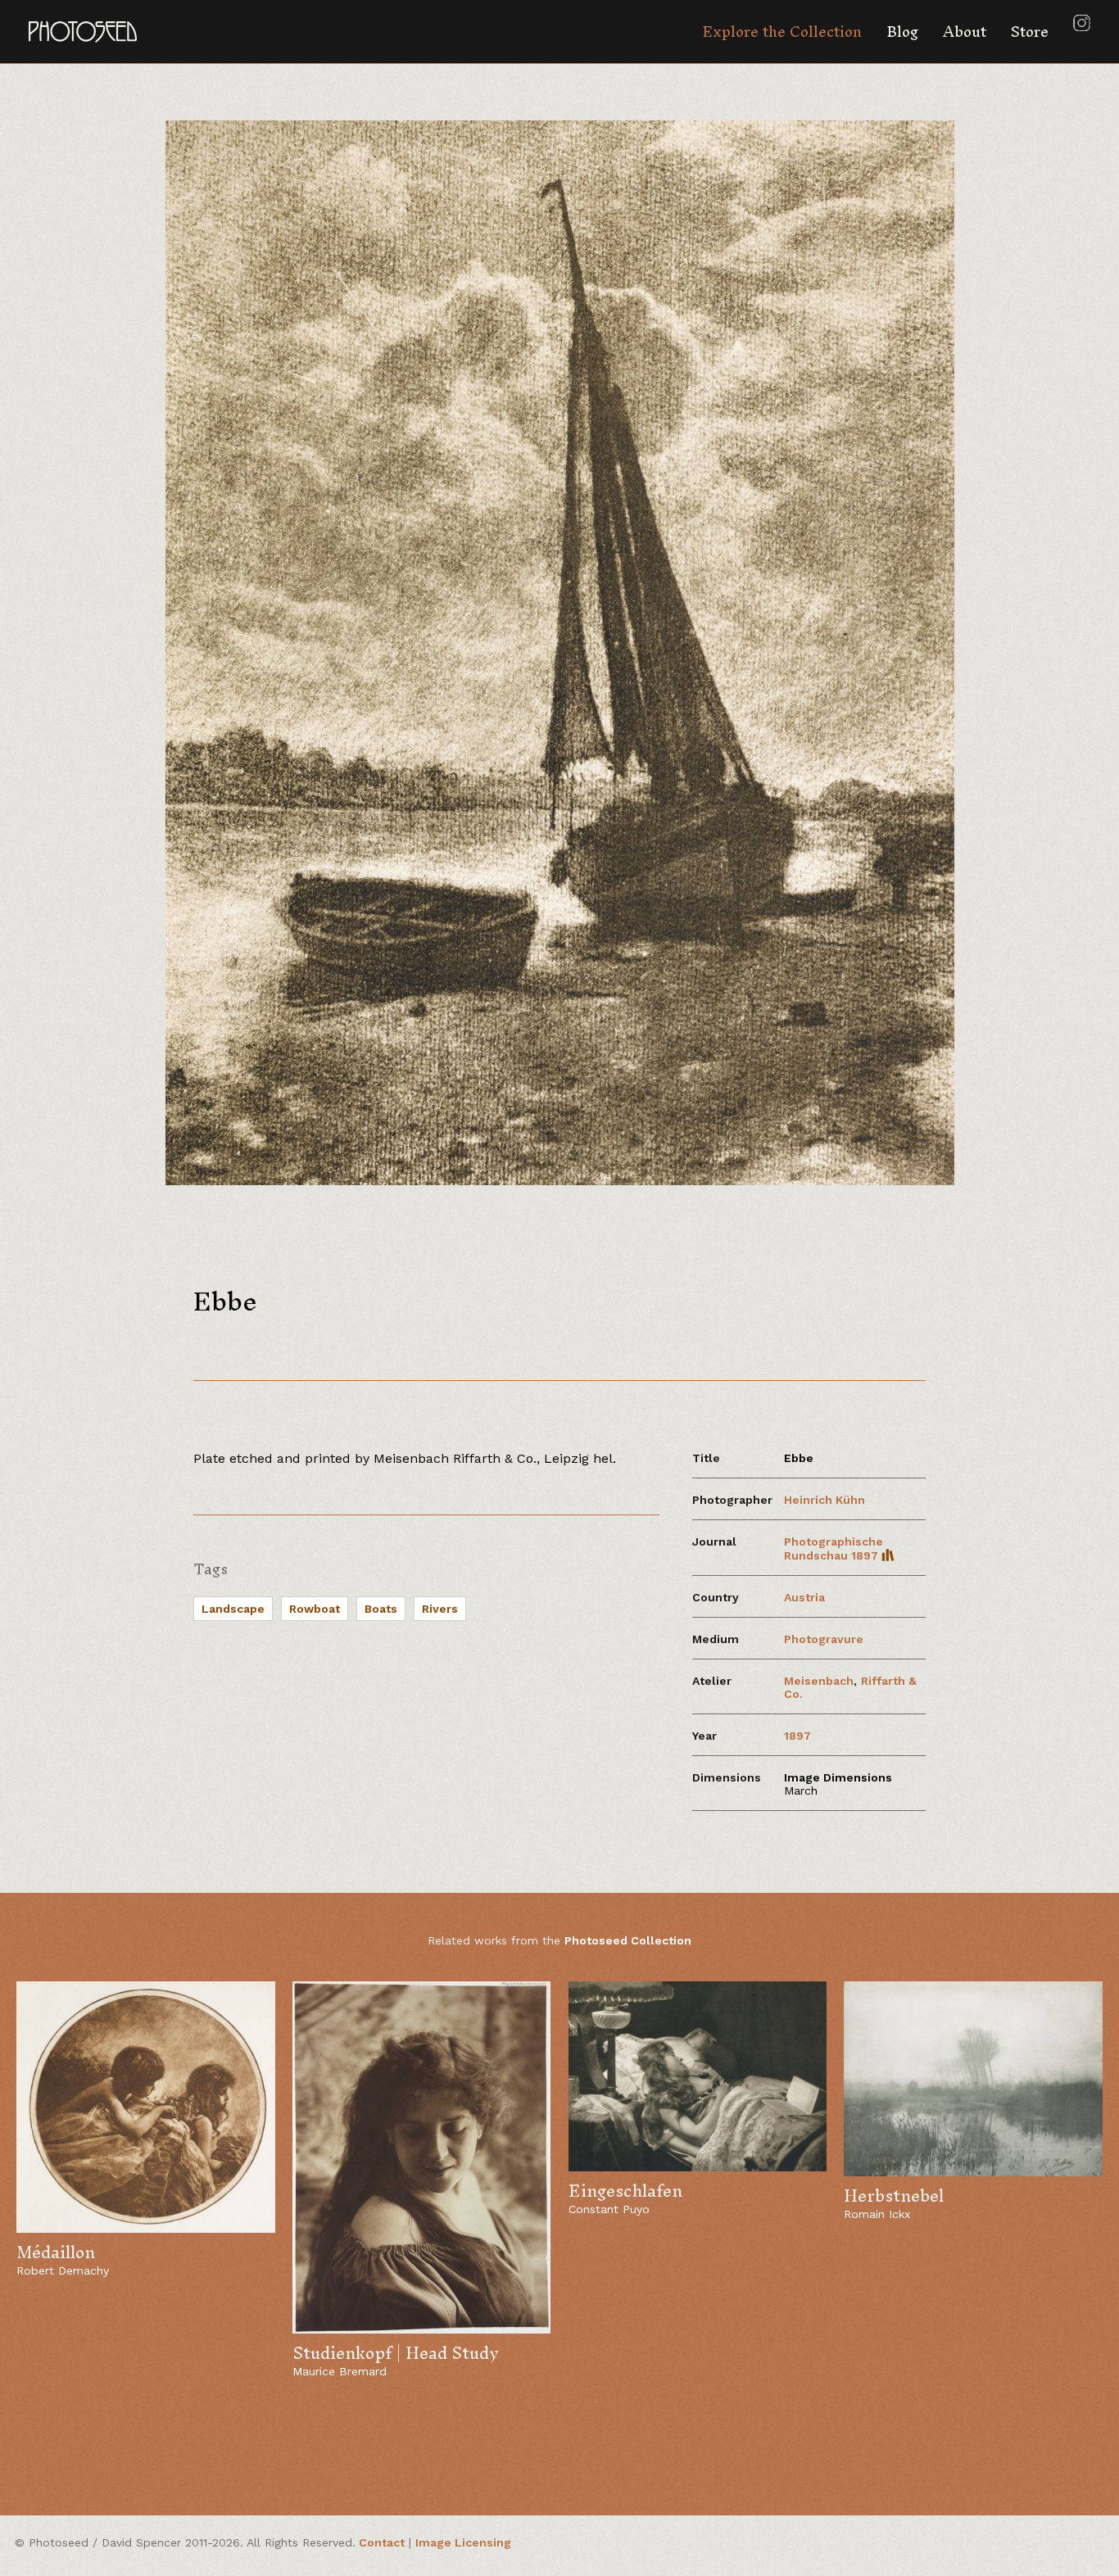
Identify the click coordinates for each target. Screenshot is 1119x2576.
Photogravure (824, 1639)
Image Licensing (463, 2542)
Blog (902, 32)
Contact (382, 2542)
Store (1030, 32)
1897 (797, 1736)
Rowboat (315, 1609)
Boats (381, 1609)
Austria (804, 1597)
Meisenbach (819, 1681)
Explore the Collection (782, 32)
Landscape (233, 1609)
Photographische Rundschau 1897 (834, 1548)
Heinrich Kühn (825, 1500)
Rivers (440, 1609)
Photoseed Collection (628, 1940)
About (965, 32)
